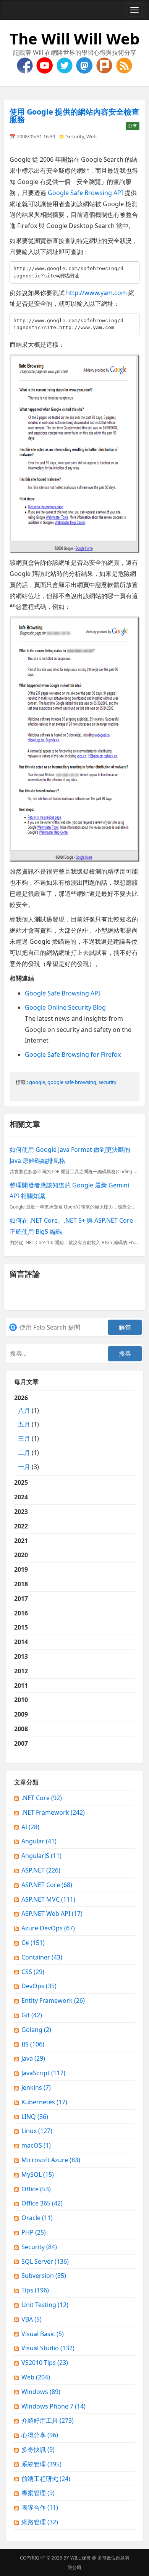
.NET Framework (53, 1812)
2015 (21, 1627)
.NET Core (42, 1798)
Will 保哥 (81, 2558)
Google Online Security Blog (65, 1007)
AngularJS (41, 1856)
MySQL (38, 2174)
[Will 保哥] (45, 65)
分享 (133, 126)
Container (42, 1957)
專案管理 (38, 2493)
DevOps (39, 1986)
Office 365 (42, 2203)
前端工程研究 (46, 2479)
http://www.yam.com (96, 293)
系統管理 (41, 2464)
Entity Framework (53, 2000)
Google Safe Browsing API (85, 193)
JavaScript (43, 2073)
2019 (21, 1569)
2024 (21, 1497)
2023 (21, 1512)
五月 (24, 1424)
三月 (24, 1438)
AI (30, 1827)
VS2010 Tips (45, 2363)
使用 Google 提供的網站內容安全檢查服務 (74, 116)
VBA (32, 2319)
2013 (21, 1656)
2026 (27, 1432)
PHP (34, 2232)
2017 (21, 1599)
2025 (21, 1482)
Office (36, 2189)
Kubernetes (44, 2102)
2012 (21, 1671)
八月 (24, 1410)
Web (92, 136)
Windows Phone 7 (53, 2406)
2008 (21, 1729)
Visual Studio (48, 2348)
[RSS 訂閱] (124, 65)
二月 (24, 1453)
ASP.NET (41, 1870)
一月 (24, 1467)
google (37, 1082)
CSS (33, 1972)
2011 (21, 1686)
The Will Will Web (74, 39)
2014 (21, 1642)
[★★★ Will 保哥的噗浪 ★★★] (105, 65)
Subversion (44, 2276)
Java (33, 2058)
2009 (21, 1714)
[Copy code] (132, 269)
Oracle (37, 2218)
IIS (33, 2044)
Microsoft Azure (51, 2160)
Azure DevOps (48, 1928)
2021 (21, 1541)
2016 (21, 1613)
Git (32, 2015)
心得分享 (40, 2435)
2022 (21, 1526)
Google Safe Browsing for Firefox (73, 1054)
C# (33, 1943)
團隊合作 (40, 2507)
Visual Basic (43, 2334)
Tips (35, 2290)
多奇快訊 (38, 2450)
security (108, 1082)
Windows (41, 2392)
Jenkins (36, 2087)
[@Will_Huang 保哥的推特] (65, 65)
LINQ (35, 2117)
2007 (21, 1743)
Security (75, 136)
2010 (21, 1700)
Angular (39, 1841)
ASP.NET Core (47, 1885)
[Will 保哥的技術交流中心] (26, 65)
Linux (37, 2131)
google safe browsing (72, 1082)
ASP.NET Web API (52, 1914)
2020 (21, 1555)
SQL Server (45, 2261)
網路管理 (40, 2522)
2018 (21, 1584)
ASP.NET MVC (48, 1899)
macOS (36, 2145)
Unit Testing (45, 2305)
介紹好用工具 (48, 2420)
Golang (36, 2030)
